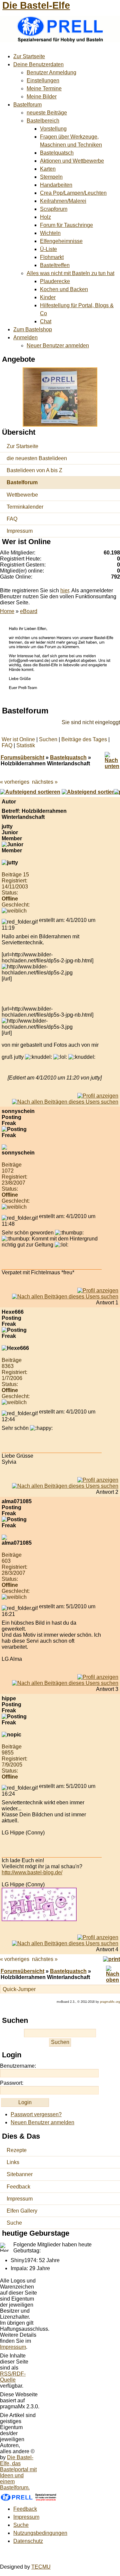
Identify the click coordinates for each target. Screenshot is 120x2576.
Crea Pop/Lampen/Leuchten (73, 193)
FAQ (12, 519)
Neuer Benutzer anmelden (58, 346)
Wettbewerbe (22, 495)
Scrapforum (54, 209)
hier (65, 590)
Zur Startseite (29, 56)
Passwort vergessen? (36, 2114)
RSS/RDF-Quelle (13, 2377)
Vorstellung (53, 129)
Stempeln (51, 177)
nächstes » (45, 782)
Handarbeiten (56, 185)
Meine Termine (44, 89)
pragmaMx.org (110, 2002)
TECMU (41, 2567)
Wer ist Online (18, 739)
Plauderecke (55, 281)
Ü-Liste (48, 249)
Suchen (48, 739)
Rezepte (17, 2150)
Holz (45, 217)
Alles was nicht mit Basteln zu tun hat (70, 273)
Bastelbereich (43, 121)
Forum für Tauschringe (66, 225)
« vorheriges (15, 782)
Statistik (26, 745)
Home (7, 611)
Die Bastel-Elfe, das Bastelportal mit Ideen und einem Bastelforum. (18, 2472)
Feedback (18, 2187)
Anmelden (25, 337)
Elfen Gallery (22, 2211)
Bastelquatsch (57, 153)
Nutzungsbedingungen (40, 2533)
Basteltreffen (55, 265)
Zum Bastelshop (33, 329)
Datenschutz (28, 2541)
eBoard (29, 611)
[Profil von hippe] (98, 1937)
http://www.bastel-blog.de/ (32, 1872)
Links (13, 2162)
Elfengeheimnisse (61, 241)
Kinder (48, 297)
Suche (14, 2223)
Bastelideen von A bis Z (34, 470)
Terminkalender (25, 507)
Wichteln (50, 233)
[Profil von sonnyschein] (98, 1291)
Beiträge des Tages (84, 739)
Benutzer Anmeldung (51, 72)
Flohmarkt (52, 257)
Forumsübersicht (22, 757)
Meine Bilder (42, 97)
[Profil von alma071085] (98, 1677)
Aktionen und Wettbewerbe (72, 161)
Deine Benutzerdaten (38, 64)
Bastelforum (27, 105)
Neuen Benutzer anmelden (42, 2122)
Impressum (20, 531)
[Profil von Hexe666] (98, 1480)
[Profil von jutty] (98, 1096)
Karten (48, 169)
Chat (46, 321)
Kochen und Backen (64, 289)
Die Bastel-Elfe (36, 5)
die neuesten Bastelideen (37, 458)
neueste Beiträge (47, 113)
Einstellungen (43, 80)
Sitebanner (20, 2174)
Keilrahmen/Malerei (63, 201)
